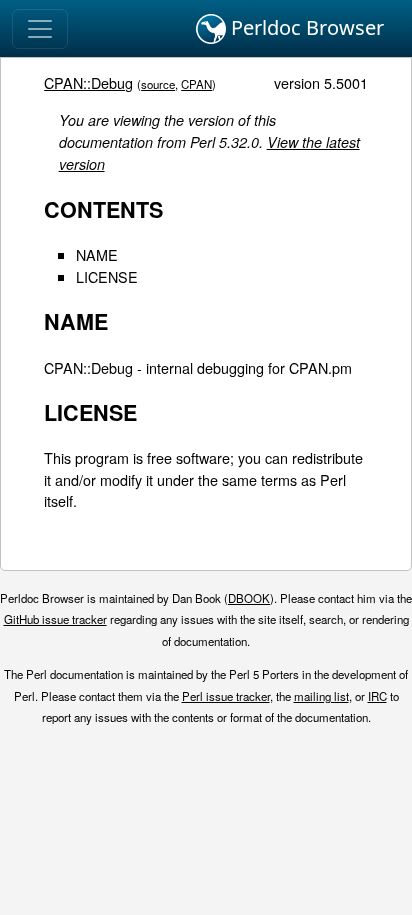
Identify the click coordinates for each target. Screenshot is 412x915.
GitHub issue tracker (55, 619)
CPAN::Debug (88, 82)
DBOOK (249, 598)
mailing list (321, 696)
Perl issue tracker (226, 696)
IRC (377, 696)
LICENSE (107, 276)
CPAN (196, 84)
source (158, 84)
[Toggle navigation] (40, 29)
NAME (97, 254)
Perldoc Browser (305, 27)
